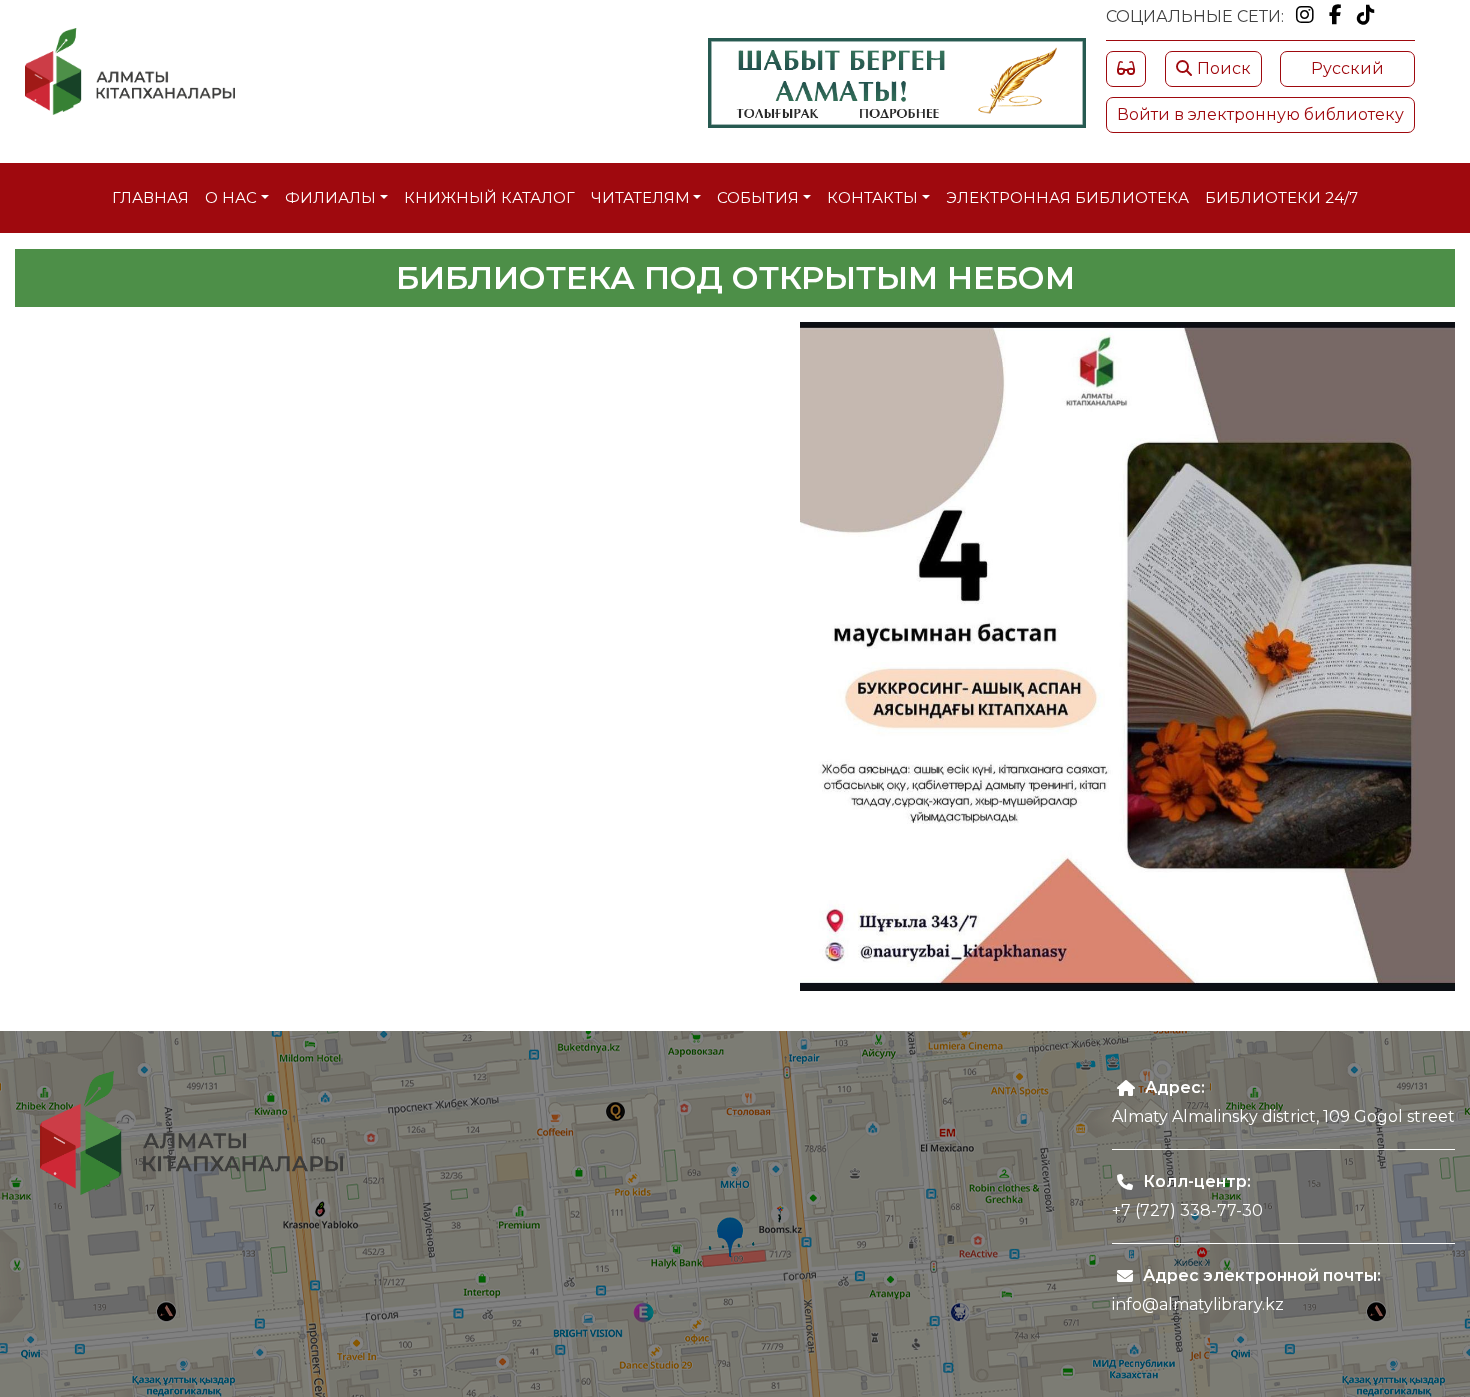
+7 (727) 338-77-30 (1187, 1210)
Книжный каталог (489, 197)
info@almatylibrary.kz (1198, 1304)
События (758, 197)
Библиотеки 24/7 (1281, 197)
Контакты (872, 197)
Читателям (640, 197)
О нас (231, 197)
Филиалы (330, 197)
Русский (1347, 68)
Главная (150, 197)
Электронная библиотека (1067, 197)
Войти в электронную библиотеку (1260, 114)
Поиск (1224, 68)
